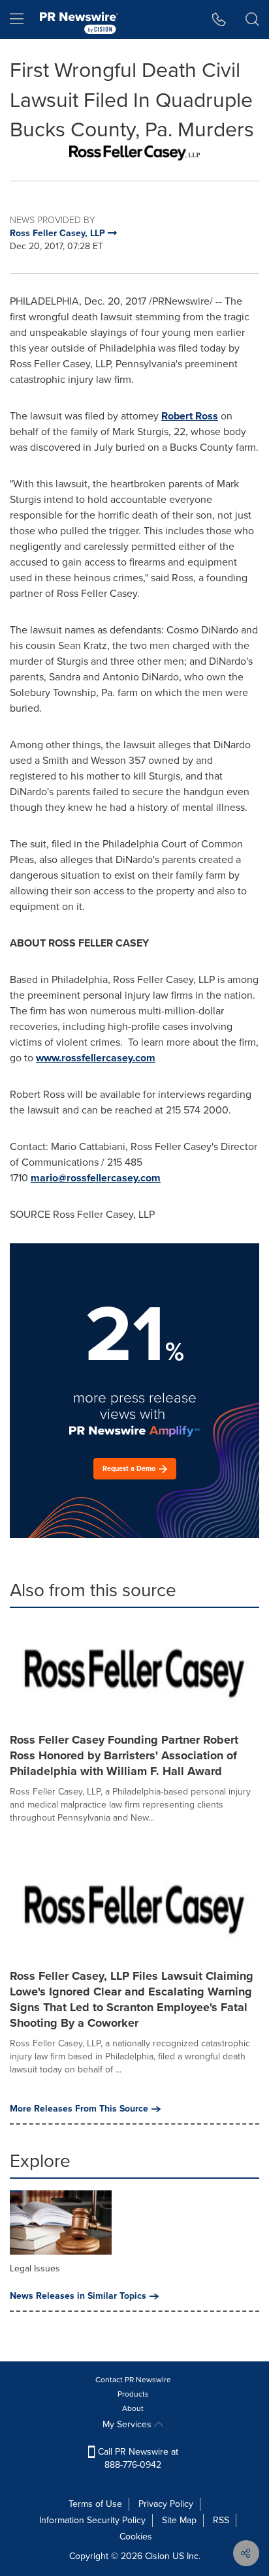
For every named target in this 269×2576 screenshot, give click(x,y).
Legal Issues (35, 2268)
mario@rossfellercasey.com (96, 1178)
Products (133, 2394)
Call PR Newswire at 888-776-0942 (137, 2458)
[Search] (252, 20)
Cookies (136, 2537)
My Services (128, 2424)
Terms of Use (95, 2504)
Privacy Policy (166, 2504)
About (133, 2408)
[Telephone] (219, 20)
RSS (221, 2520)
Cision (157, 2556)
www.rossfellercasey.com (96, 1058)
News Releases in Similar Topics (78, 2296)
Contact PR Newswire (133, 2380)
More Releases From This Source (79, 2109)
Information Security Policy (92, 2520)
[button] (134, 153)
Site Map (179, 2520)
